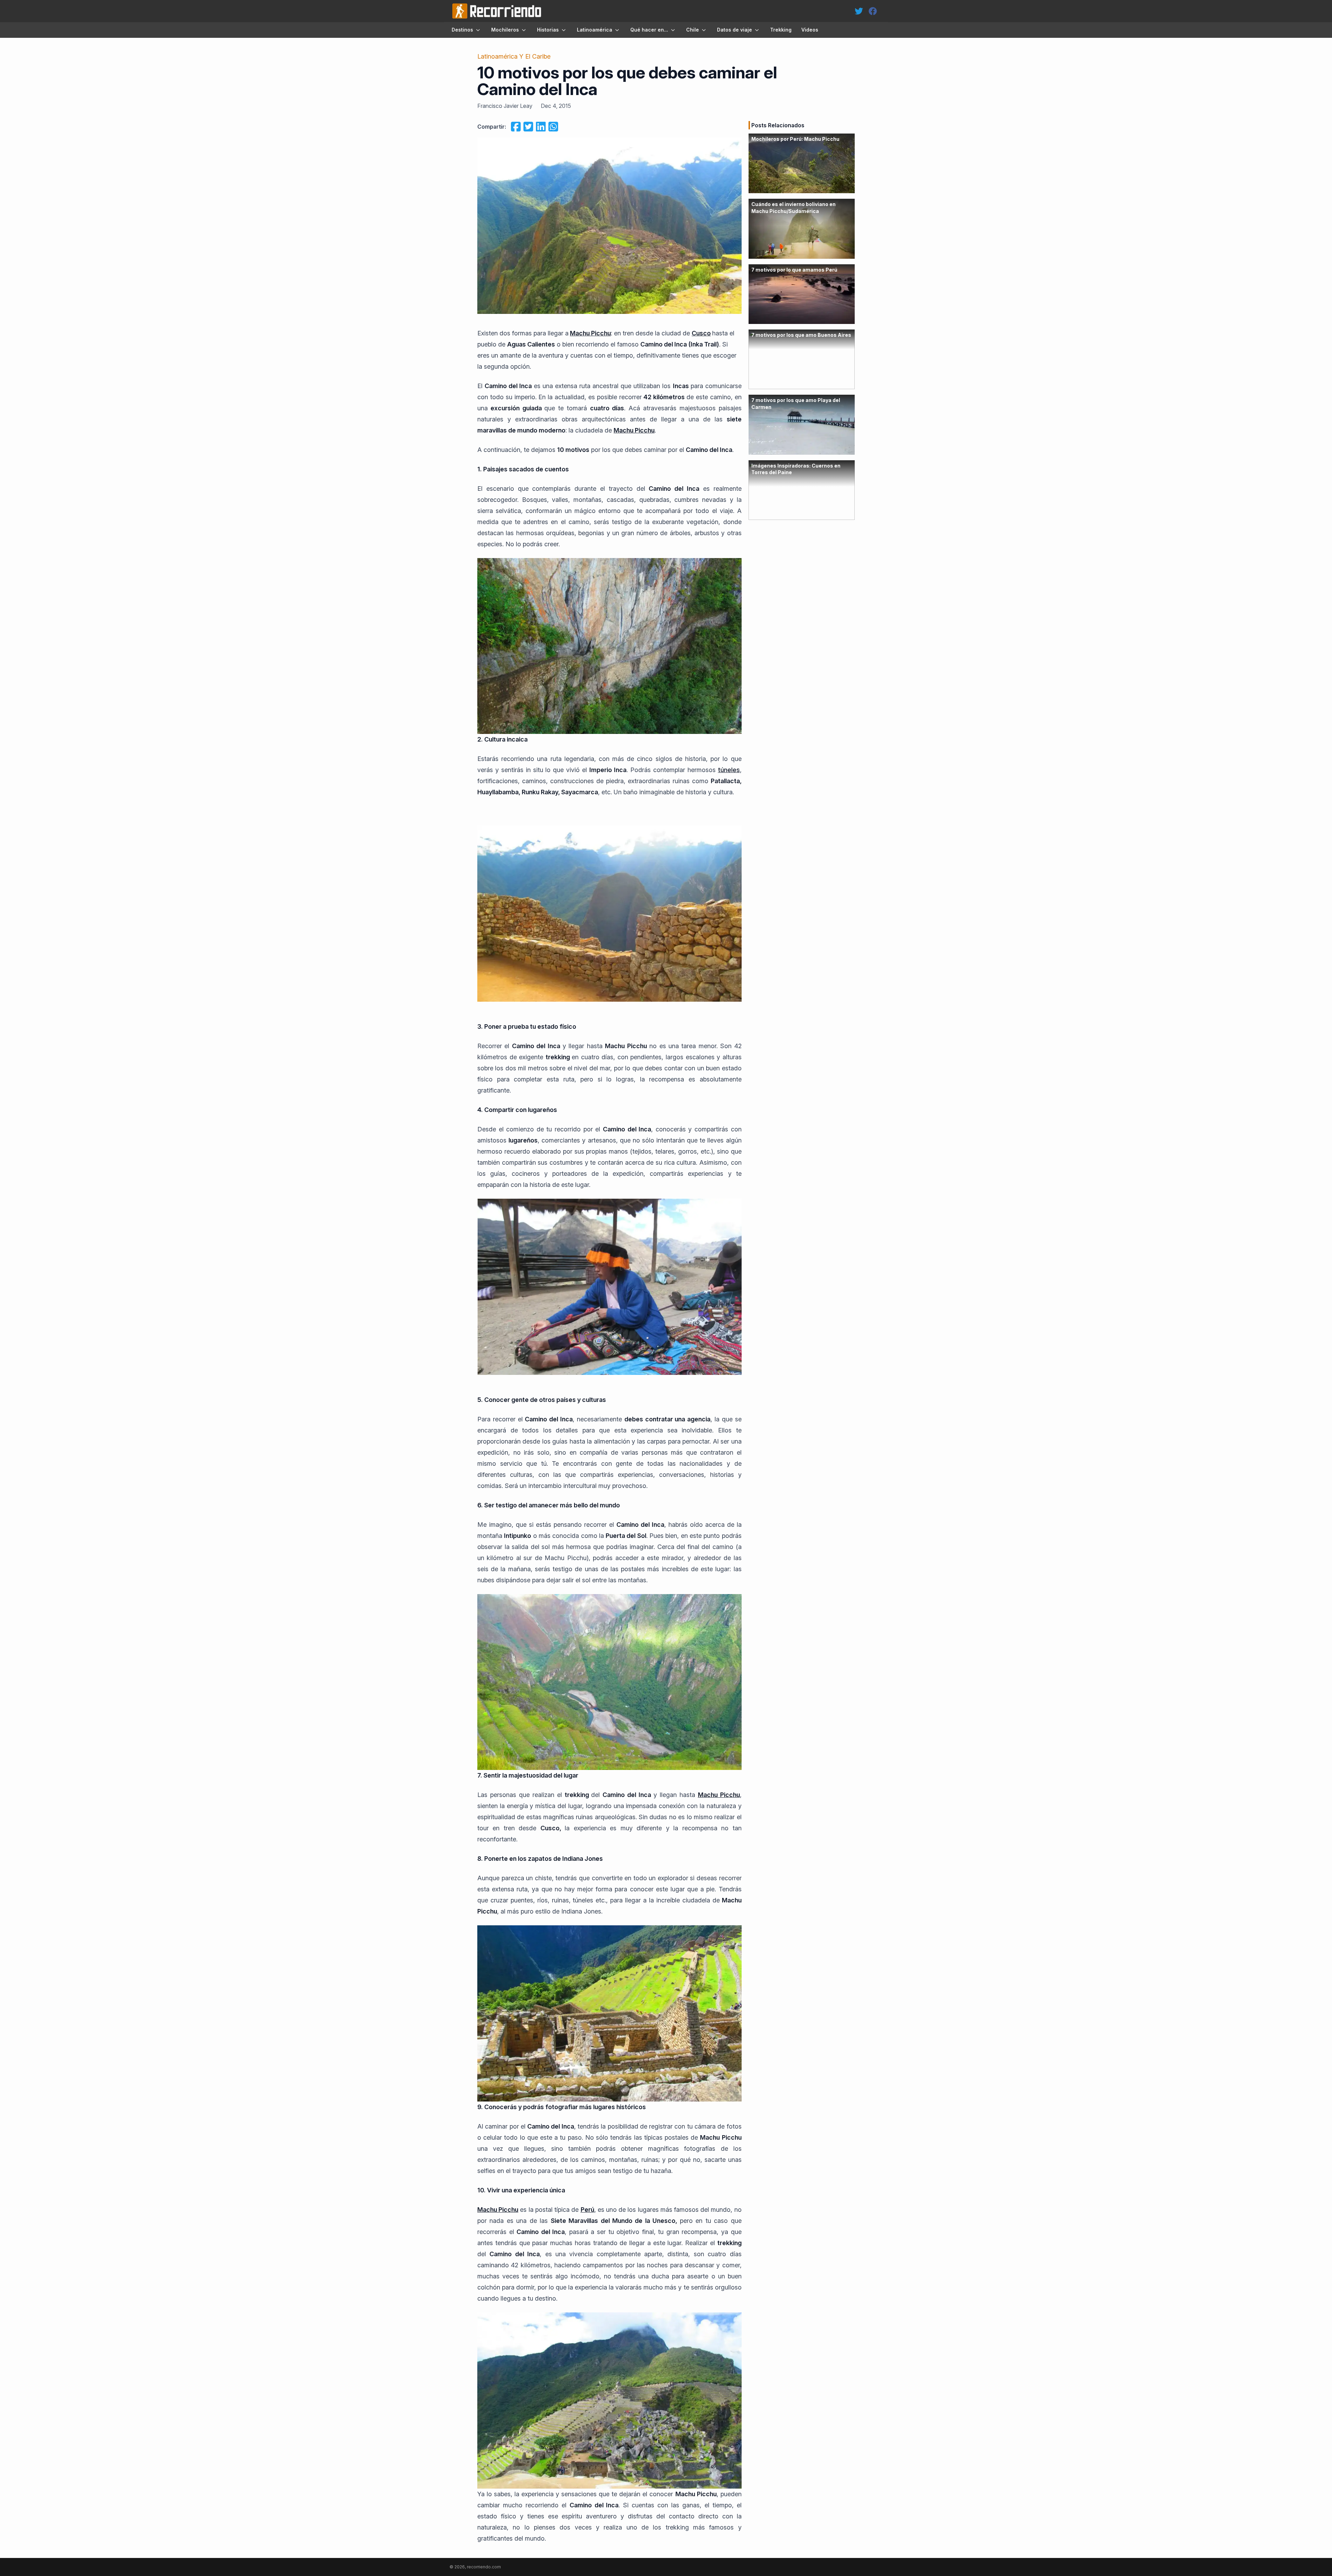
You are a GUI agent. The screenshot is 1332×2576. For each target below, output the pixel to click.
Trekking (781, 30)
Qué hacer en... (649, 30)
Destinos (462, 30)
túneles (729, 770)
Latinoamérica (595, 30)
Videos (810, 30)
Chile (693, 30)
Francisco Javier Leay (505, 106)
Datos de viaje (735, 30)
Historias (548, 30)
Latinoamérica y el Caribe (514, 56)
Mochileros (505, 30)
